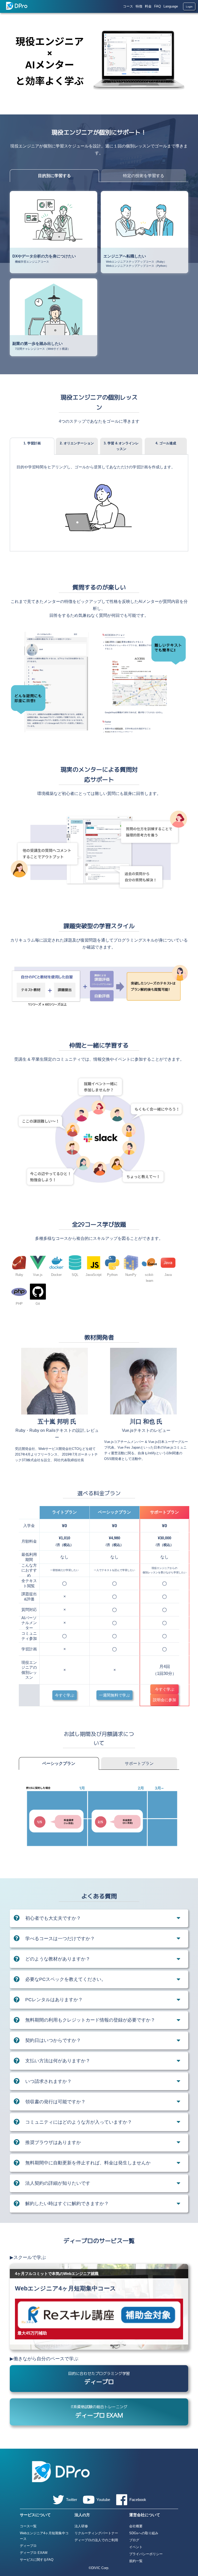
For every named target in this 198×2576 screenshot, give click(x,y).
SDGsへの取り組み (144, 2533)
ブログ (134, 2540)
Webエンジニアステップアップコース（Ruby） (136, 262)
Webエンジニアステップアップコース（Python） (137, 266)
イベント (136, 2547)
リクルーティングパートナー (96, 2533)
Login (189, 7)
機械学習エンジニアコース (32, 262)
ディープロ (28, 2546)
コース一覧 (28, 2526)
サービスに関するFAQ (37, 2560)
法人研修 (81, 2526)
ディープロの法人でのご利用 (96, 2540)
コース (128, 6)
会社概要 (136, 2526)
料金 (148, 6)
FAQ (158, 6)
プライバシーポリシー (146, 2554)
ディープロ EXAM (34, 2553)
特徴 (139, 6)
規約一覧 (136, 2561)
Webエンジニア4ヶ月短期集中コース (44, 2536)
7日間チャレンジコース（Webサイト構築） (43, 349)
